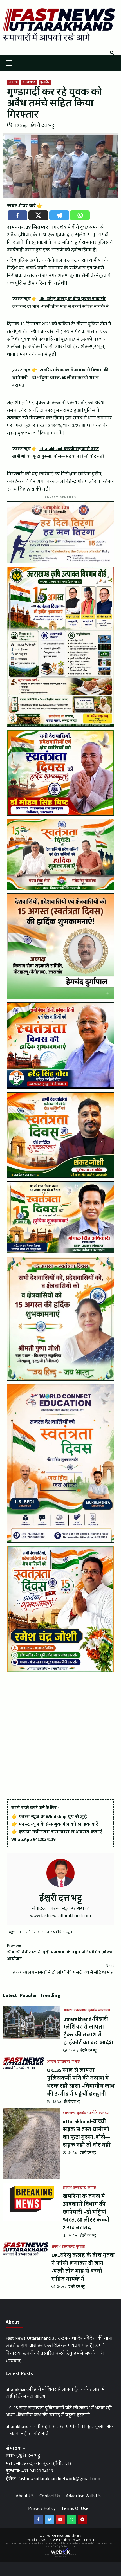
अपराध (13, 82)
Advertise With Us (83, 2496)
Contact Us (50, 2496)
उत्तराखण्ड (29, 82)
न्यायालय (104, 2011)
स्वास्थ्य (104, 2113)
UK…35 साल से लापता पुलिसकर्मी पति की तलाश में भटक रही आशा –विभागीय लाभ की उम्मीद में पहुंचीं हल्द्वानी (81, 2082)
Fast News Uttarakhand (66, 2536)
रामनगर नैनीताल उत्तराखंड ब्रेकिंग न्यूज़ (44, 1932)
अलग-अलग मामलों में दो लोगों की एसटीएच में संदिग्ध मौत (63, 1969)
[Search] (112, 53)
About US (25, 2496)
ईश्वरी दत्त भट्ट (42, 125)
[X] (38, 215)
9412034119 (44, 1839)
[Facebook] (17, 215)
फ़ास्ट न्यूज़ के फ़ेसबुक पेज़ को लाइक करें (58, 1824)
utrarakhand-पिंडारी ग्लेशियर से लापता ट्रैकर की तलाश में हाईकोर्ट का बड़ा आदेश (88, 2031)
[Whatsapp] (80, 215)
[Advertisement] (60, 1736)
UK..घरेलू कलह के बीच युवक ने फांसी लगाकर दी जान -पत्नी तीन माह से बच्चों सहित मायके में (83, 2267)
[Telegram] (59, 215)
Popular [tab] (28, 1995)
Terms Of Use (75, 2508)
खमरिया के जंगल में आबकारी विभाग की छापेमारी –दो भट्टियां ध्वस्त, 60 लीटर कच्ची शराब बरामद (86, 2212)
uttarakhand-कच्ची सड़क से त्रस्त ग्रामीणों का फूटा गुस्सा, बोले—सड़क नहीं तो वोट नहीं (87, 2133)
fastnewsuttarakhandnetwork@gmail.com (59, 2479)
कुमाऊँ (45, 82)
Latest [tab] (10, 1995)
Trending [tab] (50, 1995)
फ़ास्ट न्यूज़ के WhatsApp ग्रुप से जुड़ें (53, 1817)
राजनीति (92, 2113)
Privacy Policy (42, 2508)
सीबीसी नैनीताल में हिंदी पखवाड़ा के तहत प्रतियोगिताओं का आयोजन (60, 1952)
